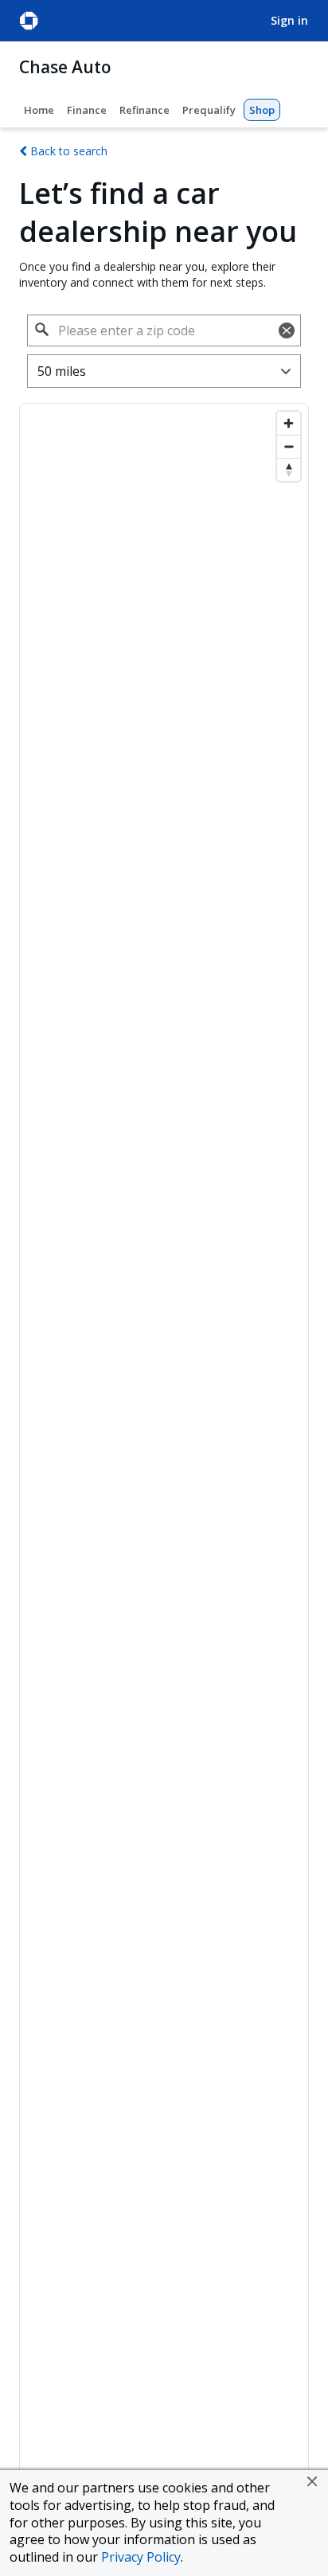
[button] (312, 2481)
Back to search (67, 151)
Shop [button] (262, 110)
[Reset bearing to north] (289, 469)
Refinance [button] (144, 110)
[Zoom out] (289, 446)
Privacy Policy (141, 2557)
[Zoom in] (289, 423)
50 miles (62, 371)
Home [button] (39, 110)
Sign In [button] (289, 20)
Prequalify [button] (209, 110)
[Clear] (287, 330)
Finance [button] (87, 110)
